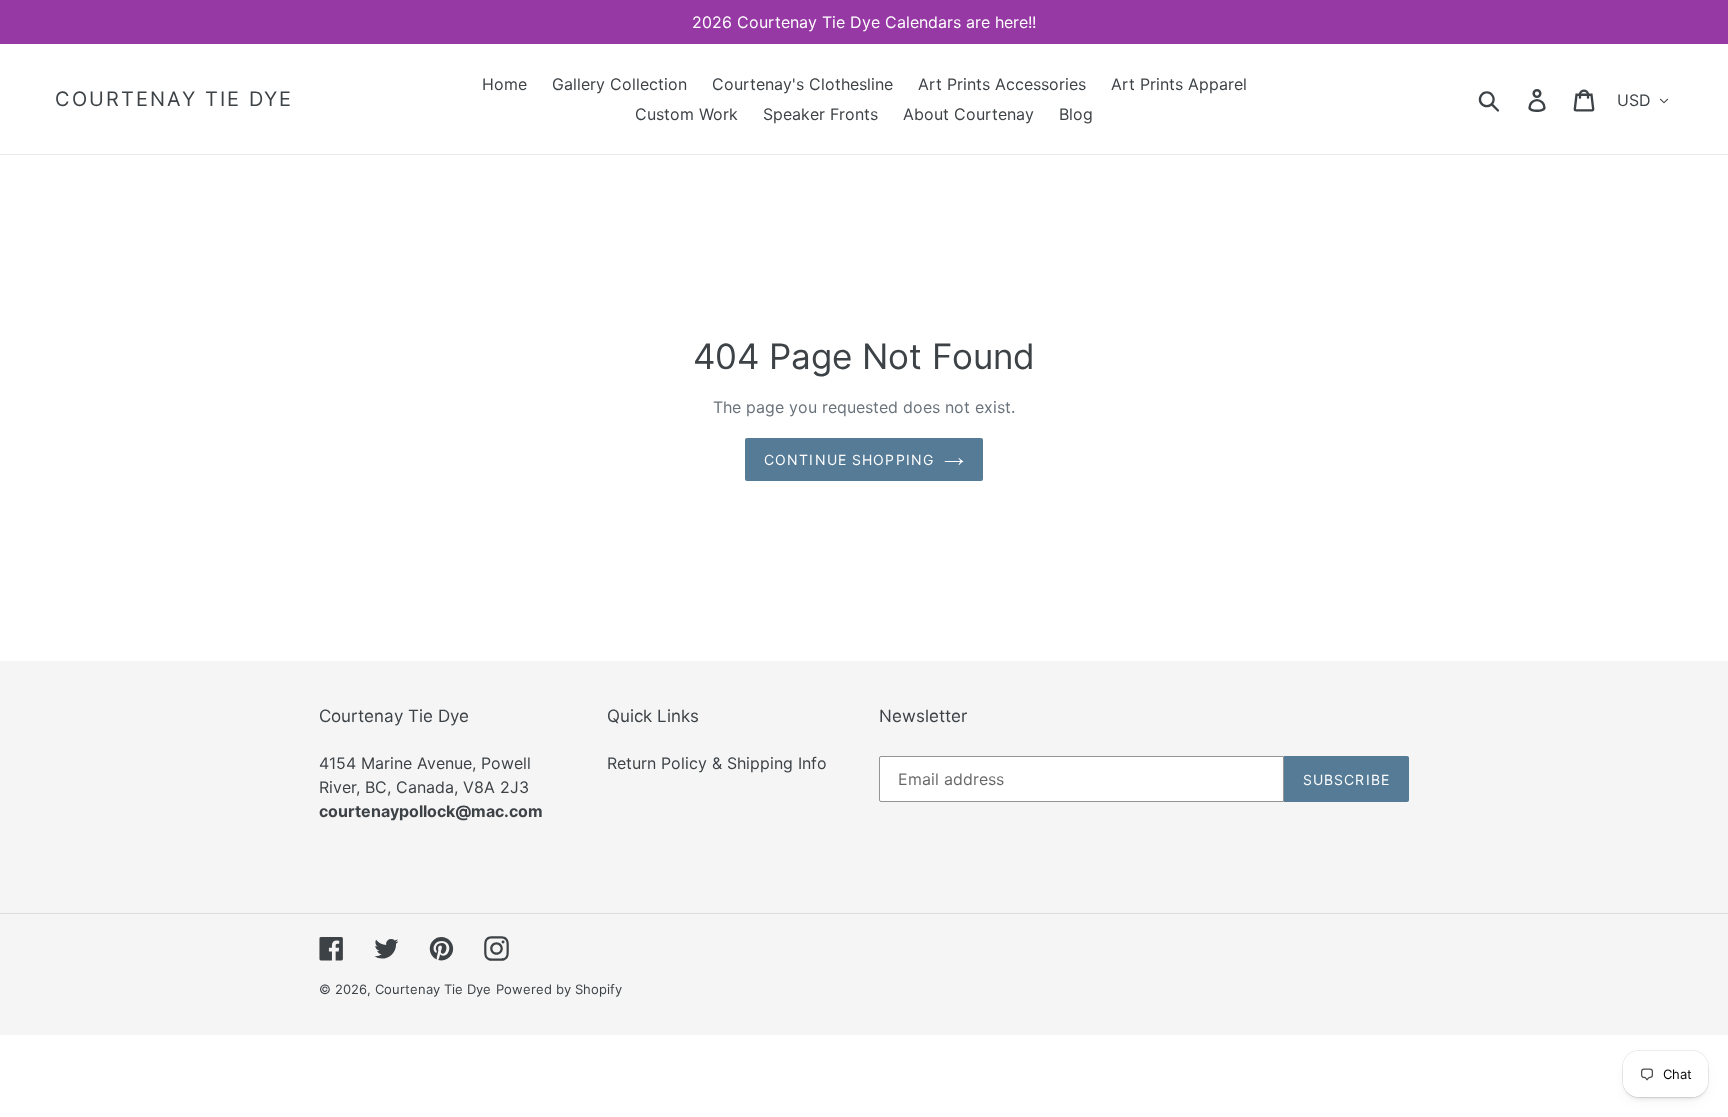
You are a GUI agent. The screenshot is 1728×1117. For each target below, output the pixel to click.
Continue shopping (849, 459)
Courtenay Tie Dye (174, 99)
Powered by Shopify (559, 989)
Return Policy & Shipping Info (717, 763)
